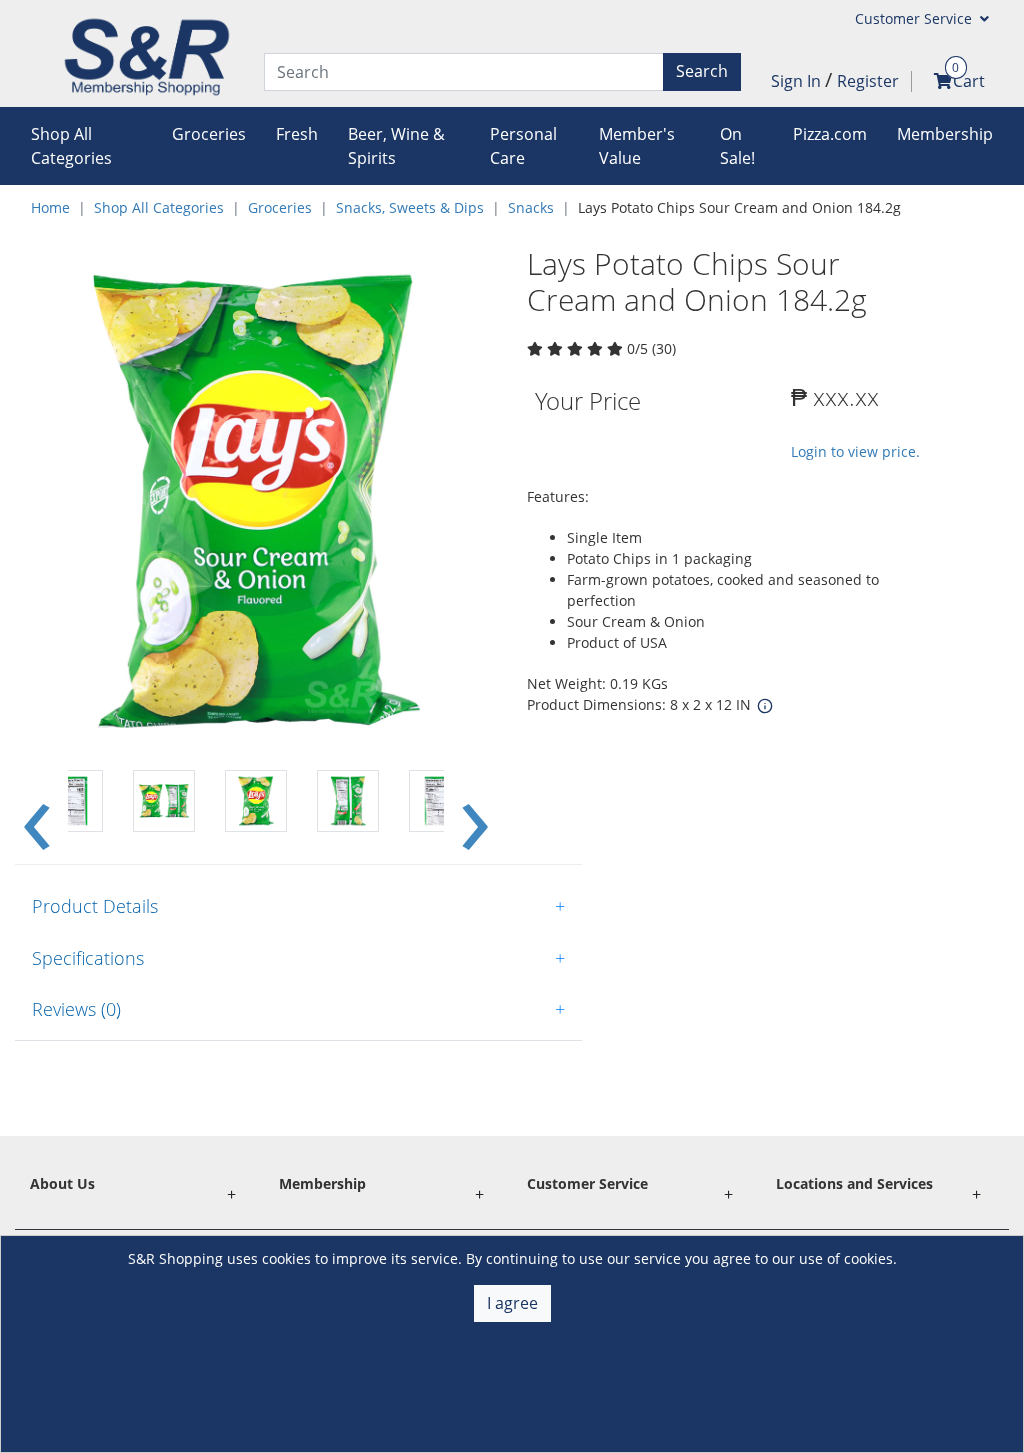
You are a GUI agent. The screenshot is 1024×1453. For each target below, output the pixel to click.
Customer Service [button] (915, 18)
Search (702, 71)
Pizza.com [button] (830, 134)
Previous (37, 801)
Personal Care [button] (523, 146)
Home (50, 207)
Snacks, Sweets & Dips (410, 207)
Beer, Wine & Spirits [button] (396, 146)
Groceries (280, 207)
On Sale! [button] (737, 146)
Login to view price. (855, 451)
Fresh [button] (297, 134)
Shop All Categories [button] (71, 146)
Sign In (798, 81)
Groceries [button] (209, 134)
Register (868, 81)
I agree (512, 1303)
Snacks (531, 207)
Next (475, 801)
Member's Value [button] (637, 146)
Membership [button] (945, 134)
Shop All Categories (159, 207)
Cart (969, 81)
